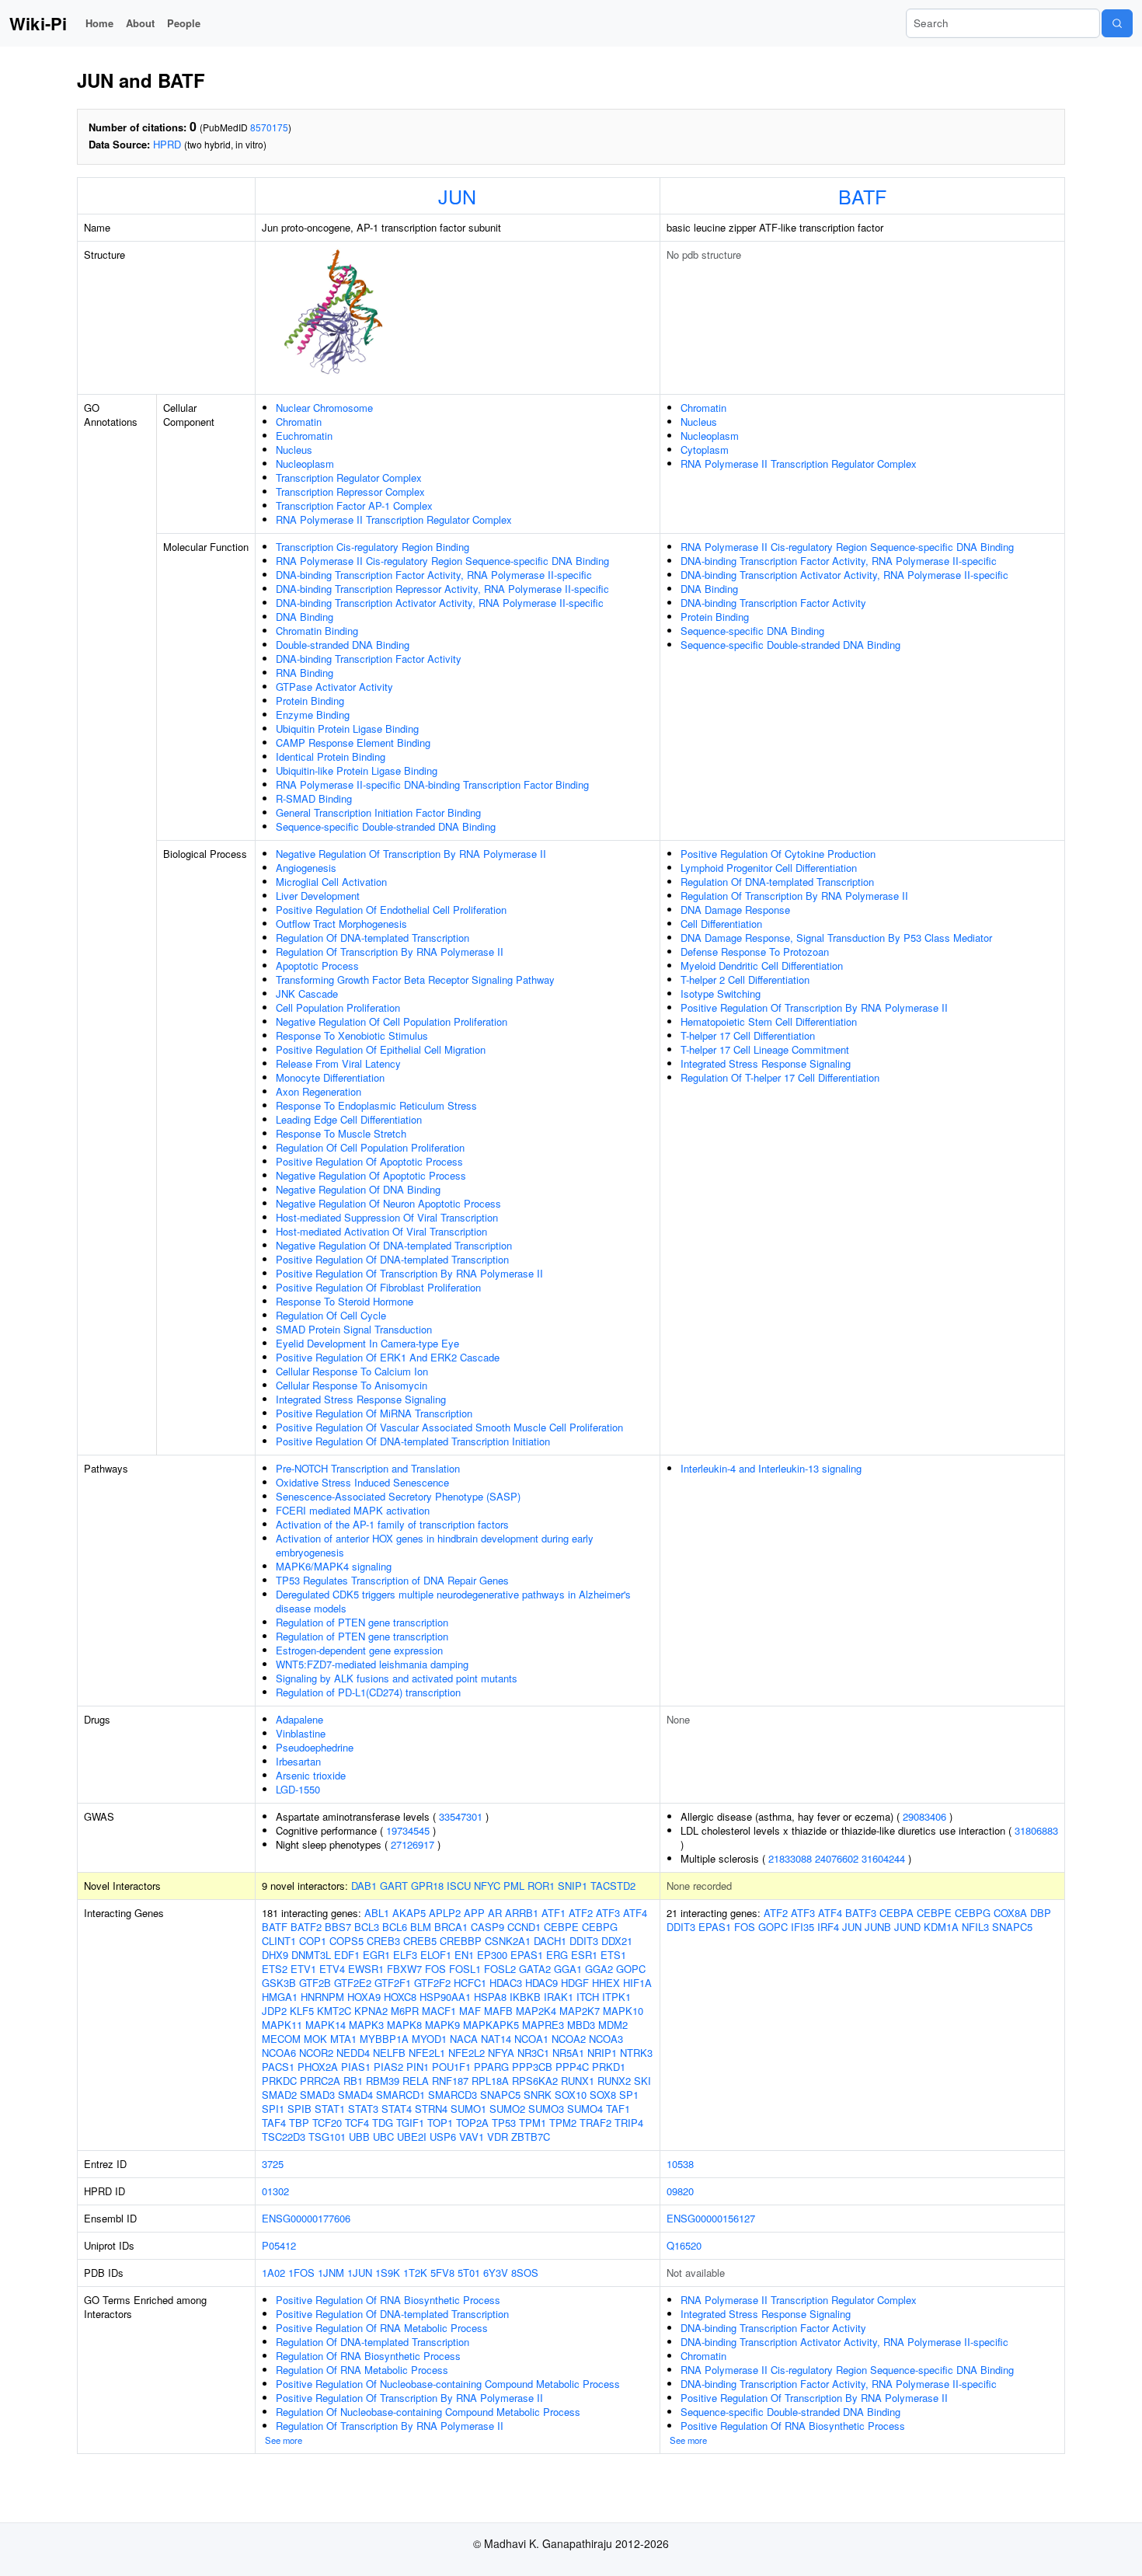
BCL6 (395, 1927)
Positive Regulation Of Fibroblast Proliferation (378, 1287)
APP (474, 1913)
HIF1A (637, 1983)
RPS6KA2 (535, 2081)
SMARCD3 (453, 2095)
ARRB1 (522, 1913)
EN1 (464, 1955)
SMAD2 (279, 2095)
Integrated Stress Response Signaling (361, 1399)
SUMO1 (468, 2109)
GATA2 (535, 1969)
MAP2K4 (536, 2011)
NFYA (501, 2053)
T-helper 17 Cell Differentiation (748, 1035)
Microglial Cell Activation (331, 882)
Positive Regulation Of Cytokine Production (778, 854)
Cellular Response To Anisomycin (352, 1385)
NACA (464, 2039)
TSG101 (327, 2137)
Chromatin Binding (317, 631)
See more (284, 2440)
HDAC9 (541, 1983)
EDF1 (347, 1955)
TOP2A (472, 2123)
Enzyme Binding (313, 715)
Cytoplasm (705, 450)
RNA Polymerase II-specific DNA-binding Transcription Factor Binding (432, 784)
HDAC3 (506, 1983)
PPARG (491, 2067)
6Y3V (496, 2273)
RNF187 (450, 2081)
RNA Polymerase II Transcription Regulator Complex (394, 519)
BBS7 (338, 1927)
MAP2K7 (580, 2011)
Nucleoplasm (305, 464)
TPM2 (563, 2123)
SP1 (629, 2095)
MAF (470, 2011)
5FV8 (442, 2273)
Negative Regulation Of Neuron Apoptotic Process (388, 1203)
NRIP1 (602, 2053)
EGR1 (376, 1955)
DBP (1041, 1913)
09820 (680, 2191)
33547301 (461, 1816)
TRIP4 (629, 2123)
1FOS (301, 2273)
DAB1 (364, 1886)
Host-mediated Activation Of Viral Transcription (381, 1231)
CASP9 (487, 1927)
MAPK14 (326, 2025)
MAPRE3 (543, 2025)
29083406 (924, 1816)
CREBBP (461, 1941)
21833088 (790, 1858)
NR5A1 (568, 2053)
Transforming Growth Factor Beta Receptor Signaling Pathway (415, 980)
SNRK (538, 2095)
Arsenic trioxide (311, 1775)
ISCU (459, 1886)
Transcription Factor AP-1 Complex (354, 505)
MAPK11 (282, 2025)
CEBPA (897, 1913)
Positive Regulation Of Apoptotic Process (369, 1161)
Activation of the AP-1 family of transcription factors (392, 1524)
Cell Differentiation (721, 924)
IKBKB (525, 1997)
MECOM (281, 2039)
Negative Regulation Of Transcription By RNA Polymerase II (411, 854)
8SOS (525, 2273)
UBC (383, 2137)
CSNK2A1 (508, 1941)
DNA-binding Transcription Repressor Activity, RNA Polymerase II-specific (442, 589)
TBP (299, 2123)
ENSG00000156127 (711, 2218)
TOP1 (440, 2123)
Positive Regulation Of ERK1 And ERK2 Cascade (388, 1357)
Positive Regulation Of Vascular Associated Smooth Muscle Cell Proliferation (449, 1427)
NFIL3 (975, 1927)
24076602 (837, 1858)
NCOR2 (316, 2053)
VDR (498, 2137)
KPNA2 (371, 2011)
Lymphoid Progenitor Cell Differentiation (769, 868)
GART (394, 1886)
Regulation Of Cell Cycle (331, 1315)
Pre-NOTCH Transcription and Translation (368, 1468)
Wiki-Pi (38, 23)
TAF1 (618, 2109)
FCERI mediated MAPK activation (353, 1510)
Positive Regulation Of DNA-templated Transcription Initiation (413, 1441)
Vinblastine (301, 1733)
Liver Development (318, 896)
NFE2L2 (467, 2053)
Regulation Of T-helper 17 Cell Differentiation (780, 1077)
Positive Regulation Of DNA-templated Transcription (392, 1259)
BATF (862, 196)
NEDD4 (353, 2053)
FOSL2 (500, 1969)
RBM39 (383, 2081)
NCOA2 (569, 2039)
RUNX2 (614, 2081)
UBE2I (412, 2137)
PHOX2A (318, 2067)
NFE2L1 (427, 2053)
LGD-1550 (298, 1789)
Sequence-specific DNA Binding (752, 631)
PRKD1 (609, 2067)
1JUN (360, 2273)
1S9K (388, 2273)
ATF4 (635, 1913)
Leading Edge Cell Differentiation (349, 1119)
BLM (421, 1927)
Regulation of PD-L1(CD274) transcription (368, 1692)
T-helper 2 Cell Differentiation (745, 980)
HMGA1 (280, 1997)
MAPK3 (366, 2025)
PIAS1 (356, 2067)
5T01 (469, 2273)
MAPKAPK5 (491, 2025)
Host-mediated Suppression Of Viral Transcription (387, 1217)
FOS (435, 1969)
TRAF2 (595, 2123)
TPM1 (533, 2123)
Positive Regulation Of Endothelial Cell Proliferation (391, 910)
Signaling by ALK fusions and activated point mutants (397, 1678)
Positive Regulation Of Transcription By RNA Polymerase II (409, 1273)
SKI (642, 2081)
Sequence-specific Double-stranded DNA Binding (386, 826)
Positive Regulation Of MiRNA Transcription (374, 1413)
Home (99, 23)
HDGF (575, 1983)
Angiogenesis (306, 868)
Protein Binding (310, 701)
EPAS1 (527, 1955)
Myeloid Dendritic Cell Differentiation (762, 966)
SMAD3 (317, 2095)
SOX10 (571, 2095)
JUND (907, 1927)
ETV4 (332, 1969)
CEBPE (561, 1927)
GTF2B (315, 1983)
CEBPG (600, 1927)
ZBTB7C (531, 2137)
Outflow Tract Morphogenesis (341, 924)
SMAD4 (355, 2095)
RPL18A (490, 2081)
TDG (383, 2123)
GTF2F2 (432, 1983)
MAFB (498, 2011)
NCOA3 (606, 2039)
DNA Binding (305, 617)
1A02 (273, 2273)
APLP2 (445, 1913)
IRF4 (828, 1927)
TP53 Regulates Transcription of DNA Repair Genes (392, 1580)
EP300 (492, 1955)
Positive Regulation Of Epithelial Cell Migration (381, 1049)
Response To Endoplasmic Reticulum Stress (376, 1105)
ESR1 (584, 1955)
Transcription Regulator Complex (349, 478)
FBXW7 (404, 1969)
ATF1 (554, 1913)
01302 (275, 2191)
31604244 (883, 1858)
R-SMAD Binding (314, 798)
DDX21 (617, 1941)
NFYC (487, 1886)
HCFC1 (470, 1983)
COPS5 (346, 1941)
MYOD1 (429, 2039)
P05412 (279, 2245)
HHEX (606, 1983)
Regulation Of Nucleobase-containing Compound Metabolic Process (428, 2412)
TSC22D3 (284, 2137)
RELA (416, 2081)
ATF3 (608, 1913)
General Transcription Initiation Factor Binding (378, 812)
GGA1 (568, 1969)
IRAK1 (559, 1997)
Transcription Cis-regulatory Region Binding (373, 547)
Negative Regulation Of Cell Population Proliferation (392, 1021)
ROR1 (541, 1886)
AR (495, 1913)
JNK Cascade (307, 993)
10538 (680, 2164)
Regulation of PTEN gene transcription (362, 1622)
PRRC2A (320, 2081)
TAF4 (274, 2123)
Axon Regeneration (319, 1091)
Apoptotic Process (317, 966)
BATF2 (306, 1927)
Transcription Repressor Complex (350, 491)
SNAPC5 (500, 2095)
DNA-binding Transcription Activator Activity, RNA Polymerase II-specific (440, 603)
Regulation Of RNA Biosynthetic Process (368, 2356)
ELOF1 (436, 1955)
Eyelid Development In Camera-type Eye (367, 1343)
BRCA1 (451, 1927)
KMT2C (334, 2011)
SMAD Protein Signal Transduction (354, 1329)
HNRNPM (322, 1997)
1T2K (415, 2273)
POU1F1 (451, 2067)
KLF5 (302, 2011)
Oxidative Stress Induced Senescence (362, 1482)
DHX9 (275, 1955)
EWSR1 (366, 1969)
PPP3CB (532, 2067)
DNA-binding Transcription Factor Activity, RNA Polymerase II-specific (434, 575)
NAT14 (496, 2039)
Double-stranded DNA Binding (343, 645)
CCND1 (524, 1927)
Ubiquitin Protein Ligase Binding (347, 729)
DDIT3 (584, 1941)
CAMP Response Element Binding (353, 742)
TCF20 (327, 2123)
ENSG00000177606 (306, 2218)
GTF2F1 (393, 1983)
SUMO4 (585, 2109)
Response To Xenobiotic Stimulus (352, 1035)
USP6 (443, 2137)
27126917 (413, 1844)
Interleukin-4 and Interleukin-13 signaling (771, 1468)
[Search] (1117, 23)
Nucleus (294, 450)
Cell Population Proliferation (338, 1007)
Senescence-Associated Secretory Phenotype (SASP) (398, 1496)
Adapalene (299, 1719)
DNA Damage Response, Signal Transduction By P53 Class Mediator (836, 938)
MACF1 (439, 2011)
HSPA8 (490, 1997)
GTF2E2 (353, 1983)
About (140, 23)
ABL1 (377, 1913)
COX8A (1010, 1913)
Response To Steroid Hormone (345, 1301)
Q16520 (684, 2245)
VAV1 (472, 2137)
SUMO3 (546, 2109)
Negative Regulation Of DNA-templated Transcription (394, 1245)
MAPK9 (442, 2025)
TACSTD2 (613, 1886)
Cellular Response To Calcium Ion (352, 1371)
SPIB (299, 2109)
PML (514, 1886)
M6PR (405, 2011)
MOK (315, 2039)
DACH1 (550, 1941)
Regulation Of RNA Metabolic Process (362, 2370)
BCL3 (367, 1927)
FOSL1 (465, 1969)
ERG (557, 1955)
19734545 (408, 1830)
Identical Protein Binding (331, 756)
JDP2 (274, 2011)
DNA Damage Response (735, 910)
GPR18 (427, 1886)
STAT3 (363, 2109)
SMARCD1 (400, 2095)
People (184, 23)
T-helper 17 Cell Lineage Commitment (765, 1049)
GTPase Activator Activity (334, 687)
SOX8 (603, 2095)
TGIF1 (410, 2123)
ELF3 (405, 1955)
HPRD (167, 144)
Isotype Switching (721, 993)
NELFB (389, 2053)
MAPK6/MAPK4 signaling (334, 1566)
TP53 (504, 2123)
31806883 (1036, 1830)
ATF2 (581, 1913)
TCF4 (357, 2123)
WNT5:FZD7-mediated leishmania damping (372, 1664)
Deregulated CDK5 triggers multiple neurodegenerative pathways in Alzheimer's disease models (453, 1601)
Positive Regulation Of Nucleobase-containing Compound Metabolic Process (448, 2384)
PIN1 (418, 2067)
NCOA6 (279, 2053)
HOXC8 (400, 1997)
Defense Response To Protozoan (755, 952)
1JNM (331, 2273)
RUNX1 (578, 2081)
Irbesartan (298, 1761)
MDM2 (613, 2025)
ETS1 (613, 1955)
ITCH (588, 1997)
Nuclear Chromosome (324, 408)
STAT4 (397, 2109)
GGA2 (599, 1969)
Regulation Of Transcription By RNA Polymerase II (390, 952)
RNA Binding (305, 673)
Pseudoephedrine (315, 1747)
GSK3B (279, 1983)
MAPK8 (404, 2025)
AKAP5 (409, 1913)
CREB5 (420, 1941)
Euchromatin (304, 436)
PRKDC (279, 2081)
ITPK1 (616, 1997)
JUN (457, 196)
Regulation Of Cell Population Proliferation (370, 1147)
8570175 (269, 127)
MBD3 (581, 2025)
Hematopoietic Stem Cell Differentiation (769, 1021)
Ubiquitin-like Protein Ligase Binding (357, 770)
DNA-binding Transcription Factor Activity (369, 659)
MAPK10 (623, 2011)
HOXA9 (364, 1997)
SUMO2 (507, 2109)
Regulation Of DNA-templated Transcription (373, 938)
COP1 (313, 1941)
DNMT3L (311, 1955)
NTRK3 (636, 2053)
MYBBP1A (384, 2039)
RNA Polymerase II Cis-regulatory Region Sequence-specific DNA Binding (442, 561)
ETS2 (275, 1969)
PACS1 (278, 2067)
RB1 (353, 2081)
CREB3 (383, 1941)
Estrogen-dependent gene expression (359, 1650)
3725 (273, 2164)
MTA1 (343, 2039)
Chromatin (299, 422)
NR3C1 (533, 2053)
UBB (359, 2137)
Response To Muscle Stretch (341, 1133)
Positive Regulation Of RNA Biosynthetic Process (388, 2300)
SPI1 (273, 2109)
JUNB (878, 1927)
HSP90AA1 (445, 1997)
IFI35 (803, 1927)
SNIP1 (573, 1886)
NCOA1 (531, 2039)
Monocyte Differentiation (330, 1077)
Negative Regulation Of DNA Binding (358, 1189)
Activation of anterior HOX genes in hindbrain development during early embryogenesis (435, 1545)
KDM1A (941, 1927)
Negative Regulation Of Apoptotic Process (371, 1175)
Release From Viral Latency (338, 1063)
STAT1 (330, 2109)
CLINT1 (279, 1941)
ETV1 (303, 1969)
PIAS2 (388, 2067)
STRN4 (431, 2109)
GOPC (631, 1969)
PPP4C (572, 2067)
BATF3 (861, 1913)
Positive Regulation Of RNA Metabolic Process (382, 2328)
